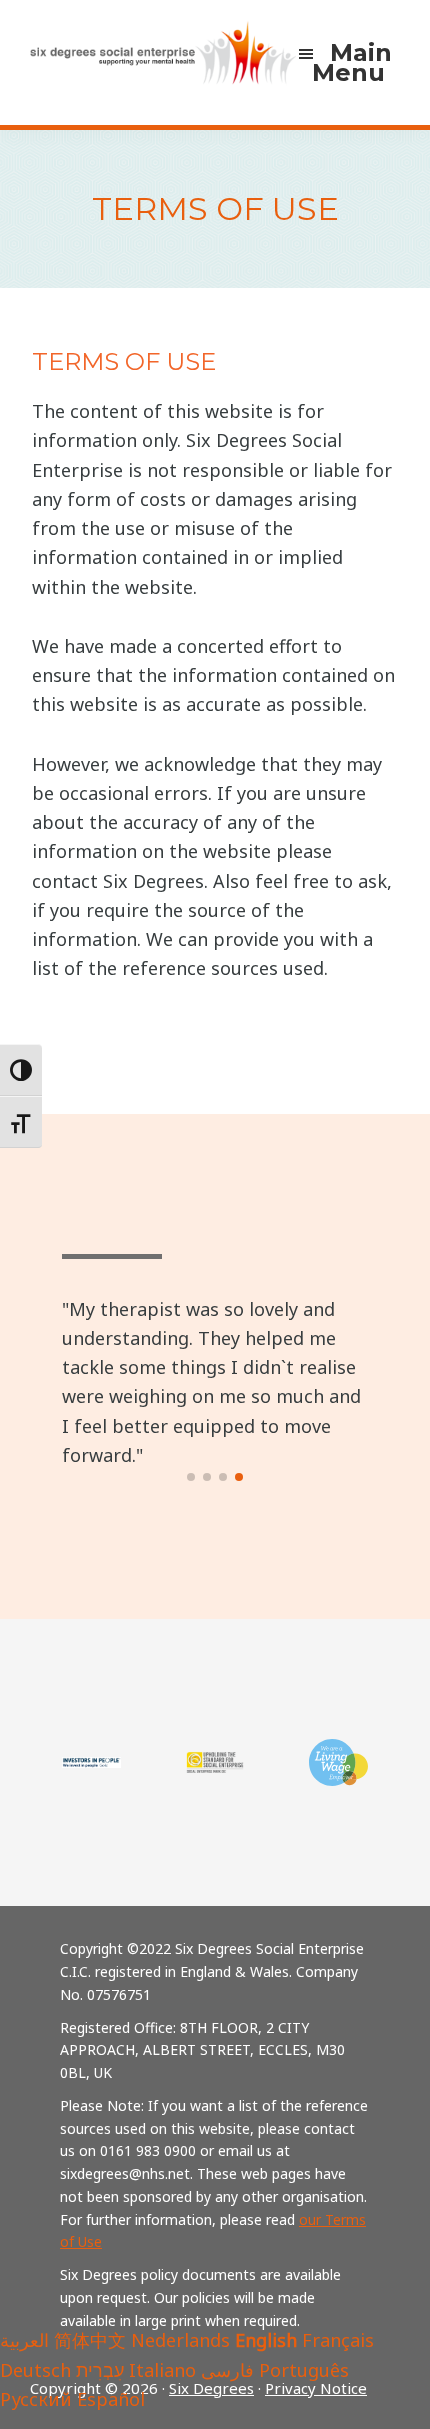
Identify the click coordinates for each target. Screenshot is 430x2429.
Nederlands (180, 2340)
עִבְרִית (100, 2370)
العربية (24, 2340)
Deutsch (35, 2370)
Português (304, 2370)
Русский (36, 2399)
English (266, 2340)
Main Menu (352, 62)
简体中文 (90, 2340)
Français (338, 2340)
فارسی (227, 2370)
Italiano (162, 2370)
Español (111, 2399)
